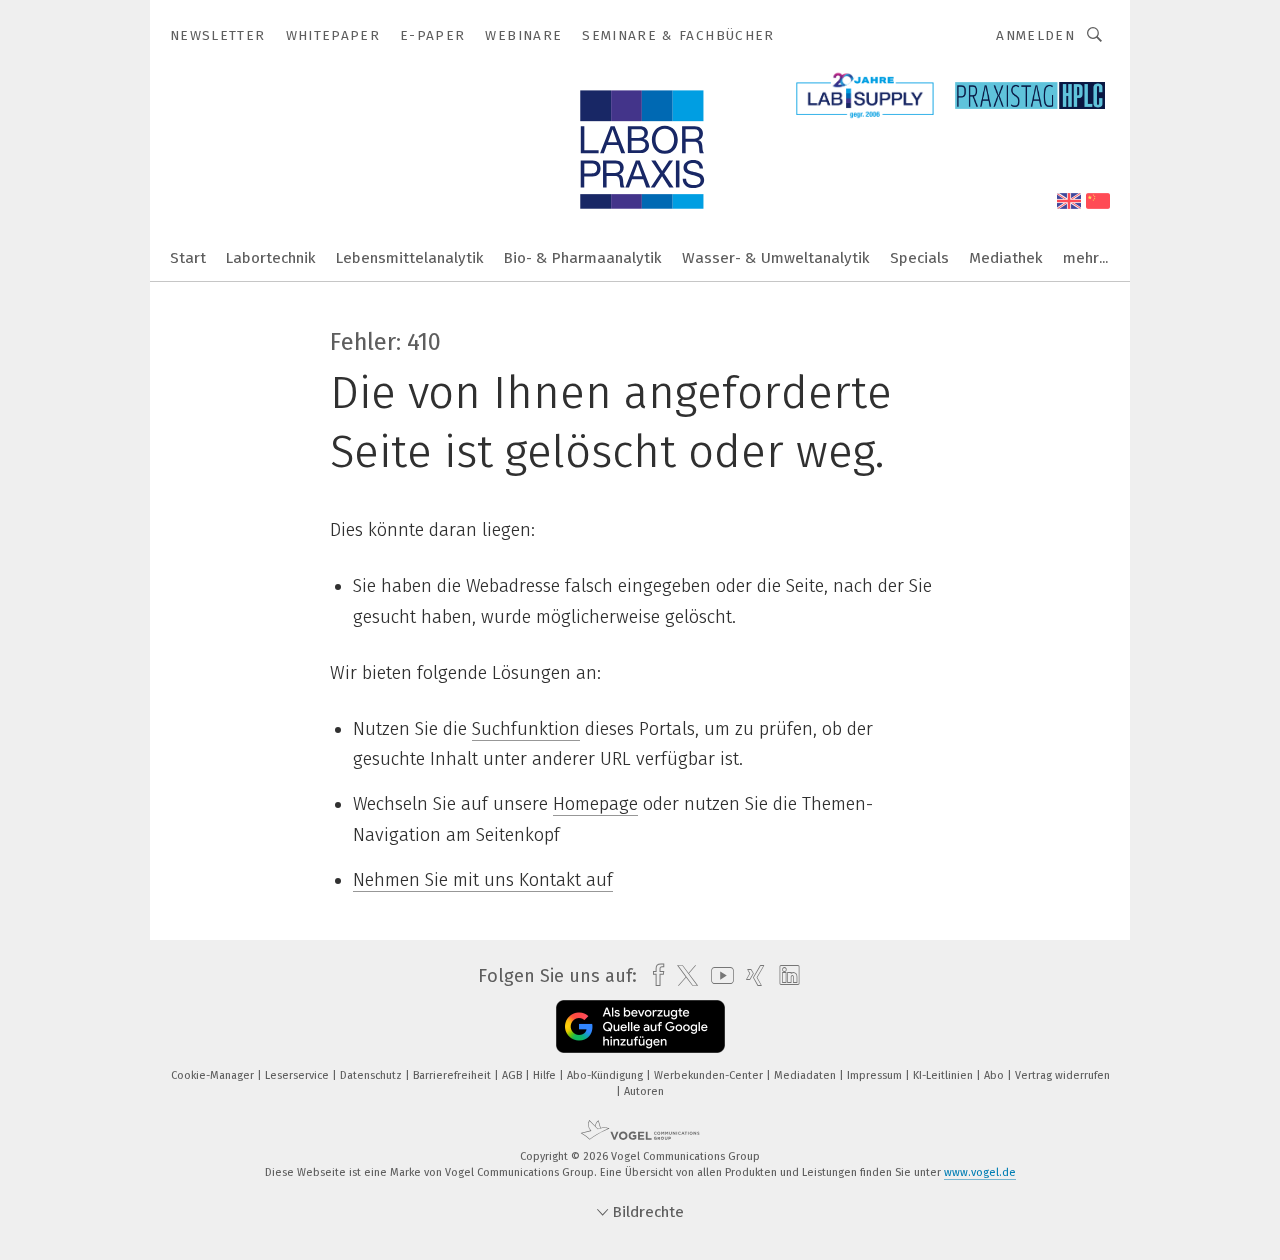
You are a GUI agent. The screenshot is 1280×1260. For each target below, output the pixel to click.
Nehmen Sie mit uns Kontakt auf (483, 880)
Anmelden (1035, 35)
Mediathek (1006, 258)
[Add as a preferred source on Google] (640, 1026)
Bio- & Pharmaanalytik (583, 258)
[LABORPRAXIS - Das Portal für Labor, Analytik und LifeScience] (188, 256)
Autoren (644, 1091)
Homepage (595, 804)
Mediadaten (806, 1075)
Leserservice (298, 1075)
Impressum (876, 1075)
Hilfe (546, 1075)
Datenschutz (372, 1075)
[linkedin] (784, 976)
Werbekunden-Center (710, 1075)
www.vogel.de (980, 1172)
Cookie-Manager (214, 1075)
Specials (919, 258)
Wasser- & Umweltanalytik (776, 258)
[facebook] (653, 975)
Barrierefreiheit (453, 1075)
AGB (513, 1075)
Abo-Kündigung (606, 1075)
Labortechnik (271, 258)
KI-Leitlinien (944, 1075)
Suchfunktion (526, 729)
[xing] (750, 975)
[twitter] (682, 976)
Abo (995, 1075)
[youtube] (717, 975)
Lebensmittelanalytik (410, 258)
